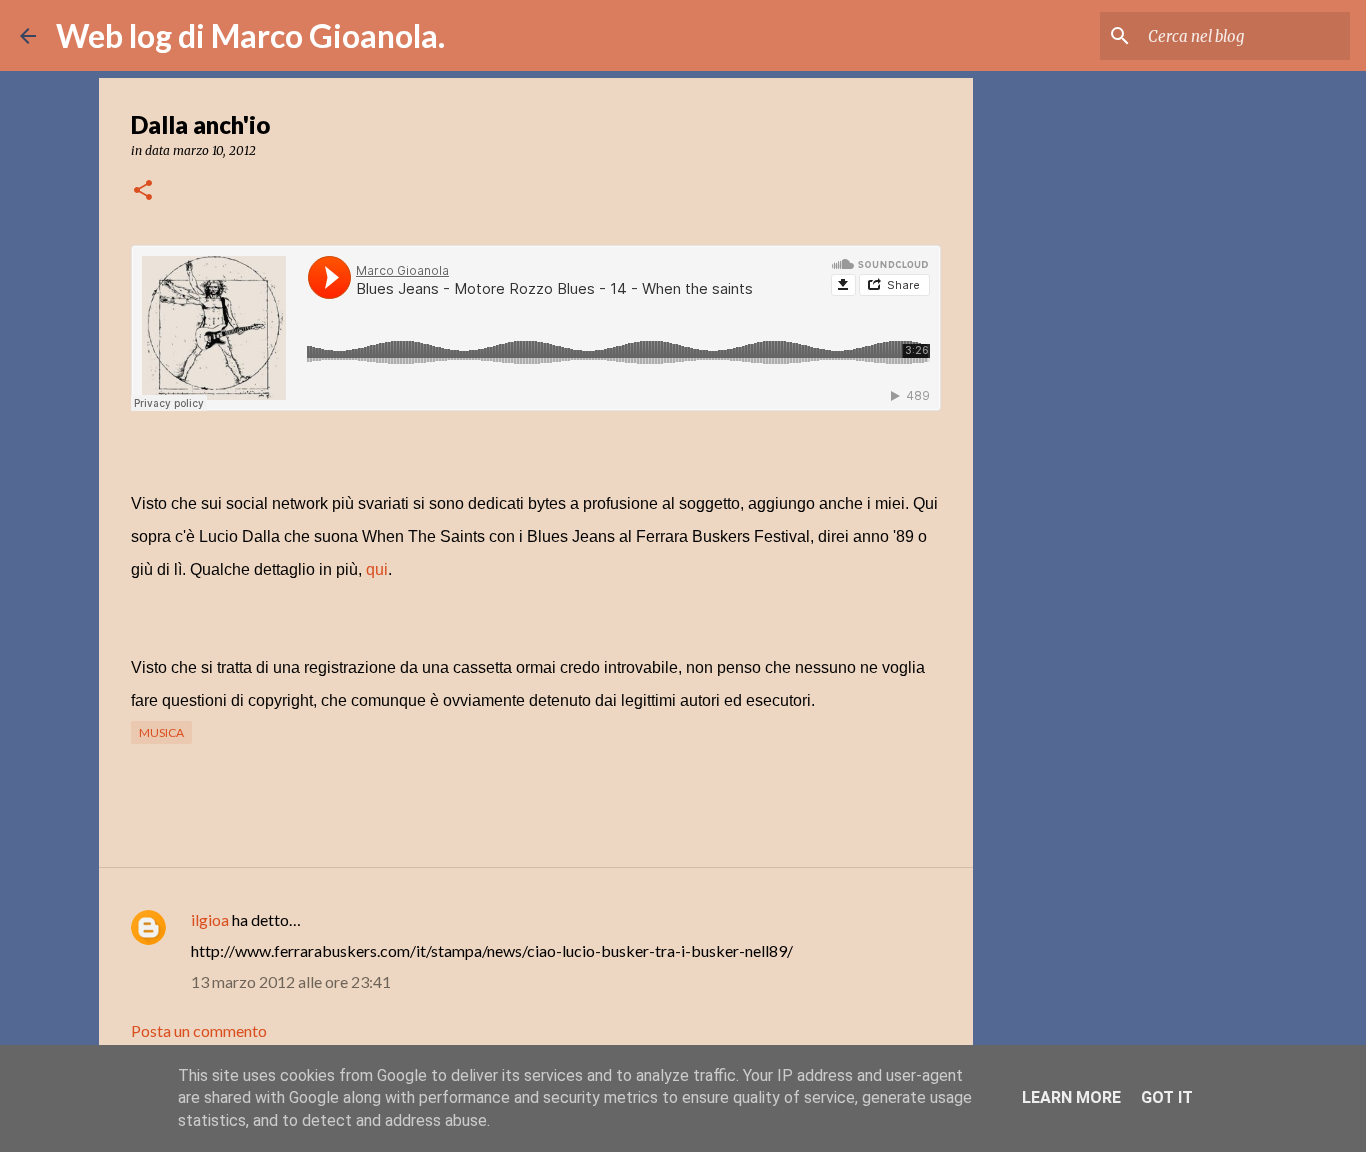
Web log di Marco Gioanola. (250, 35)
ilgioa (210, 919)
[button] (143, 191)
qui (377, 569)
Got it (1167, 1097)
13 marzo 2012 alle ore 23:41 (291, 981)
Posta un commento (199, 1030)
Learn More (1071, 1097)
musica (161, 732)
